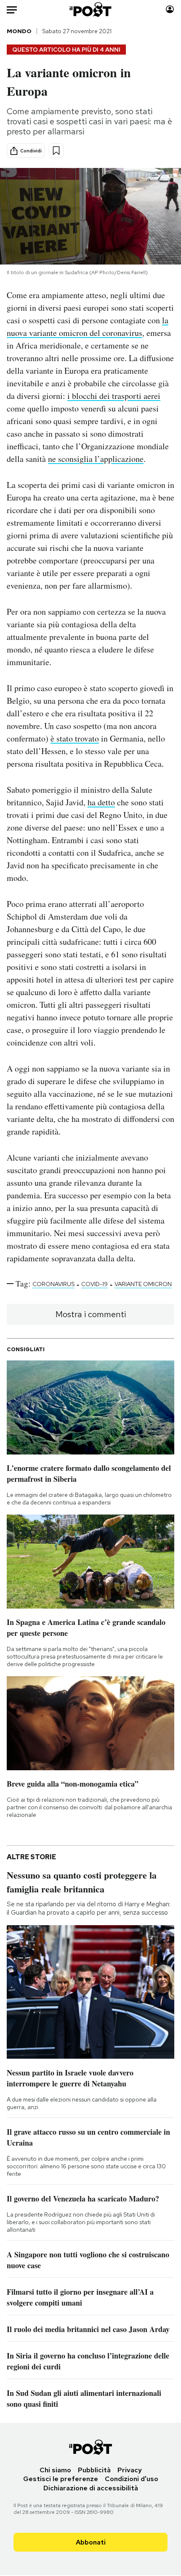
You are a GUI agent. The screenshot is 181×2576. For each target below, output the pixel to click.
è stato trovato (75, 738)
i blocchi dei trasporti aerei (114, 396)
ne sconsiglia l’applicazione (96, 459)
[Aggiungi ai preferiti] (56, 151)
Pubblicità (94, 2470)
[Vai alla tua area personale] (170, 9)
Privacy (130, 2470)
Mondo (19, 31)
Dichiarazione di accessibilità (91, 2488)
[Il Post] (91, 9)
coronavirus (53, 1284)
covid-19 (94, 1284)
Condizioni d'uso (132, 2479)
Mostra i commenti (91, 1314)
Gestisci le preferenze (61, 2479)
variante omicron (143, 1284)
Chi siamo (55, 2470)
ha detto (101, 802)
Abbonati (91, 2542)
